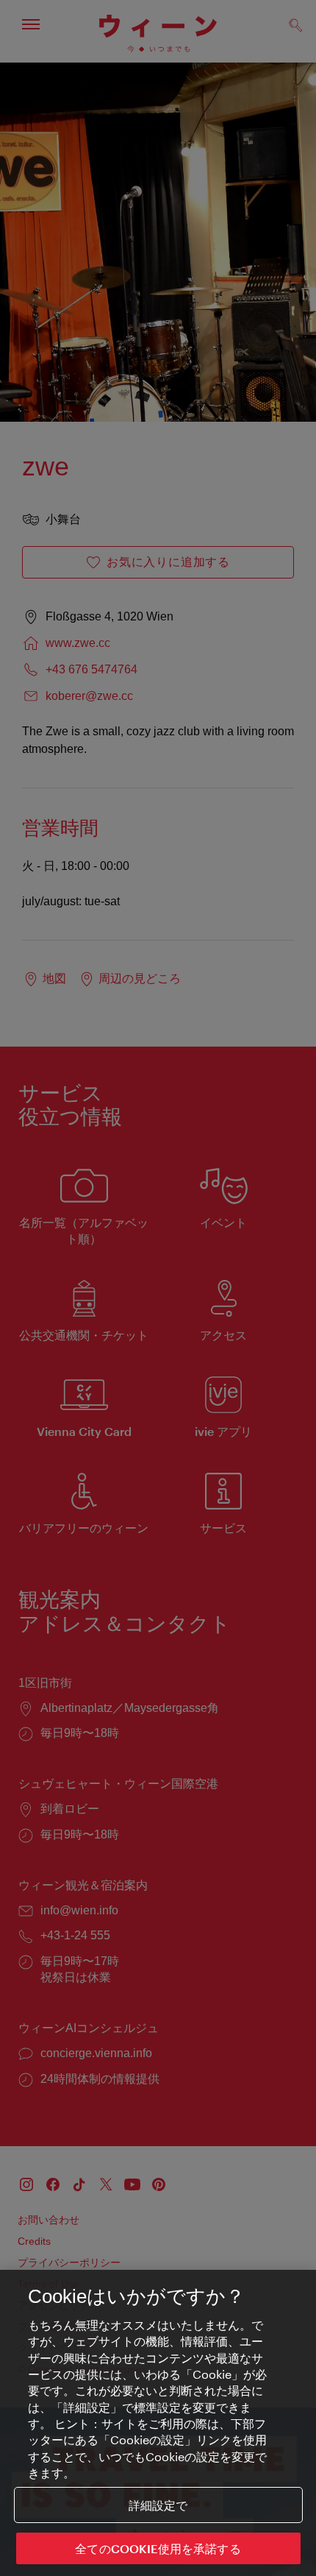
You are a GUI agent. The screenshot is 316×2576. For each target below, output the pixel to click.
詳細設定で (158, 2505)
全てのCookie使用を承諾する (158, 2548)
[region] (158, 2423)
